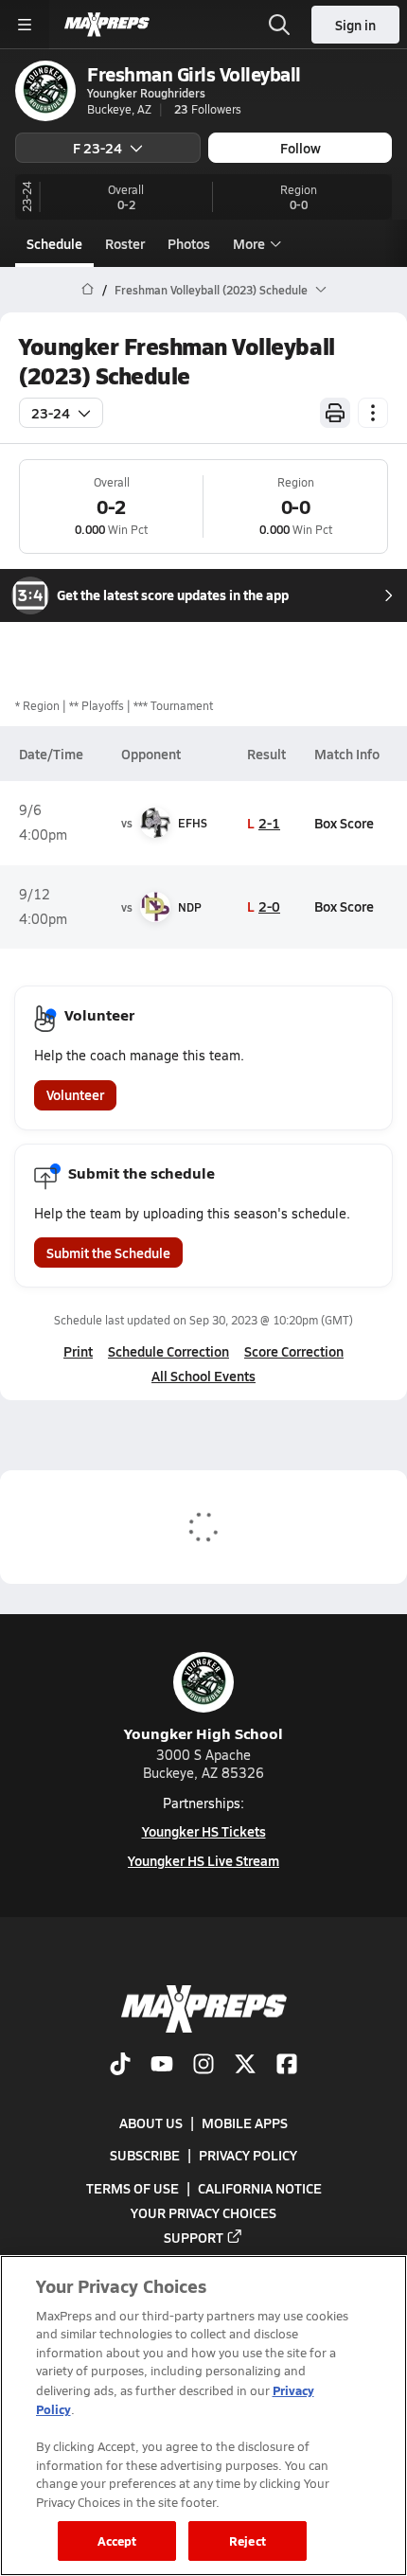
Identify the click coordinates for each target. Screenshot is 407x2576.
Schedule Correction (168, 1351)
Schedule (54, 243)
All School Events (203, 1376)
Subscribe (145, 2155)
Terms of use (133, 2188)
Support (194, 2237)
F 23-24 (97, 148)
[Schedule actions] (373, 413)
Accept (117, 2540)
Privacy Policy (248, 2155)
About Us (151, 2123)
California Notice (260, 2188)
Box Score (344, 823)
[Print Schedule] (335, 413)
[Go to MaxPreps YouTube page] (162, 2066)
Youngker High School (203, 1733)
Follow (301, 148)
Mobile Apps (245, 2123)
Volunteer (75, 1094)
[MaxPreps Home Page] (88, 290)
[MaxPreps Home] (107, 25)
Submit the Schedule (108, 1252)
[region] (203, 2416)
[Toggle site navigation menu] (25, 25)
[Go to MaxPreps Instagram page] (203, 2066)
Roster (125, 243)
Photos (189, 243)
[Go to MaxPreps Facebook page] (287, 2066)
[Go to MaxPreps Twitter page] (245, 2066)
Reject (248, 2540)
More (249, 243)
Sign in (355, 25)
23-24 (51, 413)
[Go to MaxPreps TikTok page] (120, 2066)
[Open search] (279, 25)
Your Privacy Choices (203, 2212)
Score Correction (294, 1351)
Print (78, 1351)
